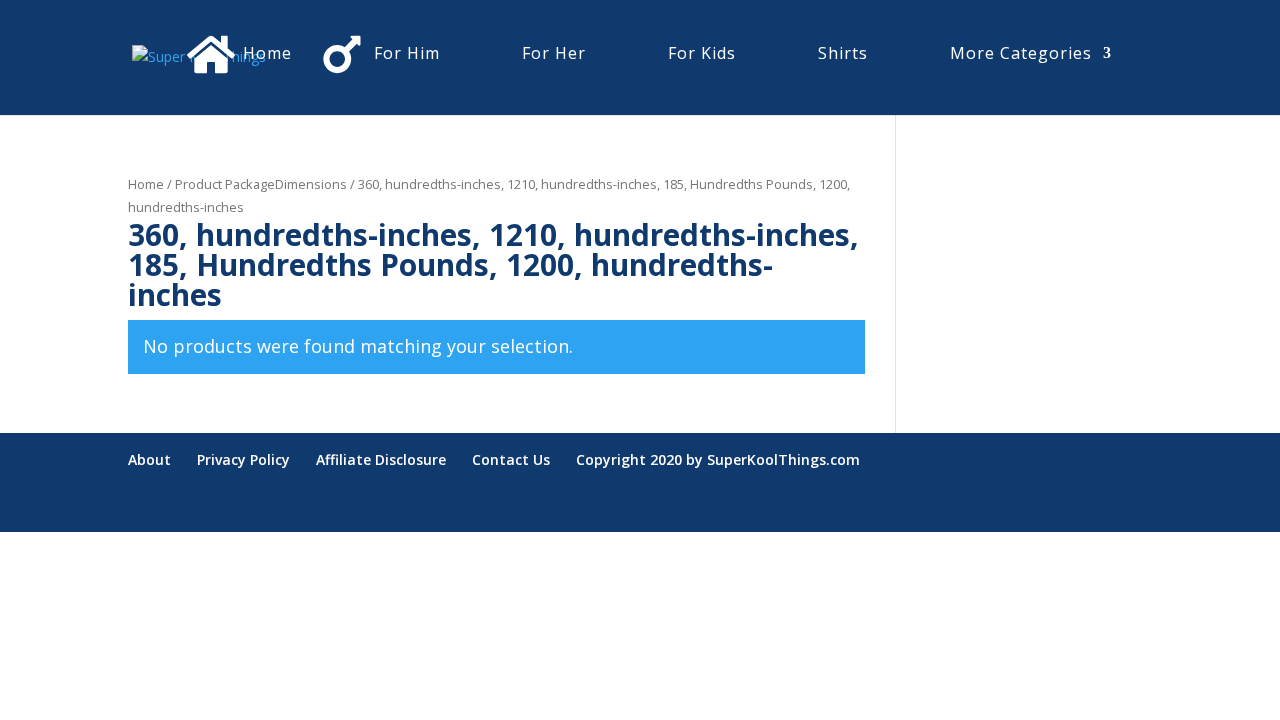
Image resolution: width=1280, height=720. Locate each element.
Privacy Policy (243, 459)
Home (146, 184)
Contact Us (511, 459)
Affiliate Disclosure (381, 459)
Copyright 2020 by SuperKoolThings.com (718, 459)
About (149, 459)
